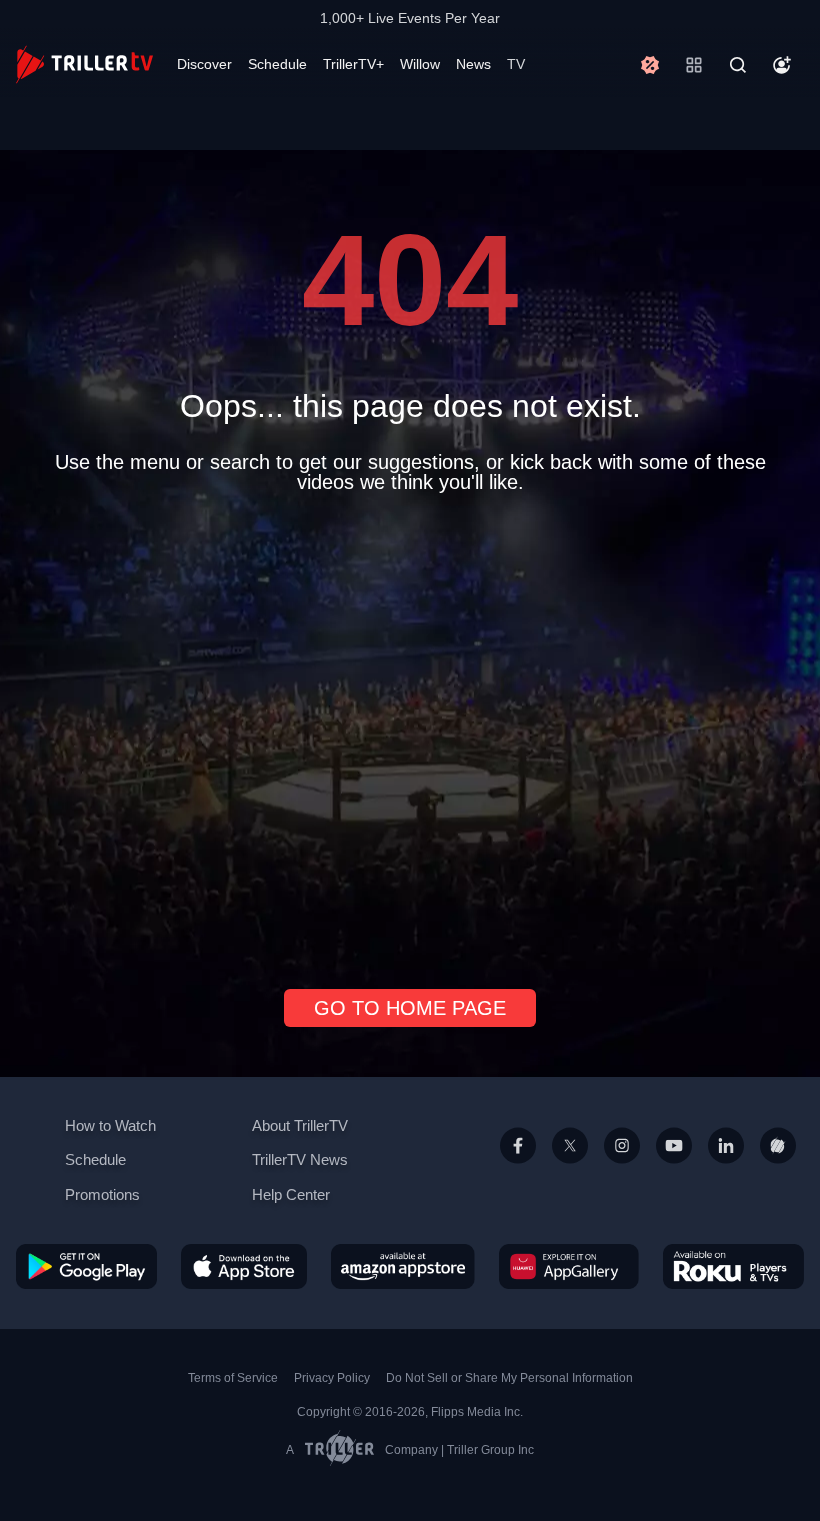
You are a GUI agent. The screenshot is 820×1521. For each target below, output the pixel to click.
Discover (204, 64)
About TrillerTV (300, 1125)
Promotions (102, 1194)
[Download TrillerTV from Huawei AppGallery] (569, 1265)
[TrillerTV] (84, 64)
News (473, 64)
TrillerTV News (300, 1159)
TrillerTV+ (353, 64)
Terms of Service (233, 1378)
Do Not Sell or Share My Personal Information (509, 1378)
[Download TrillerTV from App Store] (244, 1265)
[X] (570, 1169)
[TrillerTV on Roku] (733, 1265)
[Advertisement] (410, 733)
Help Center (291, 1194)
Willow (420, 64)
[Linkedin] (726, 1169)
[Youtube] (674, 1169)
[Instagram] (622, 1169)
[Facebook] (518, 1169)
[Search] (738, 65)
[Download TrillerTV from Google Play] (86, 1265)
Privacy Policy (332, 1378)
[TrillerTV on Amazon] (403, 1265)
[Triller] (778, 1169)
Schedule (277, 64)
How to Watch (110, 1125)
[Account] (782, 65)
